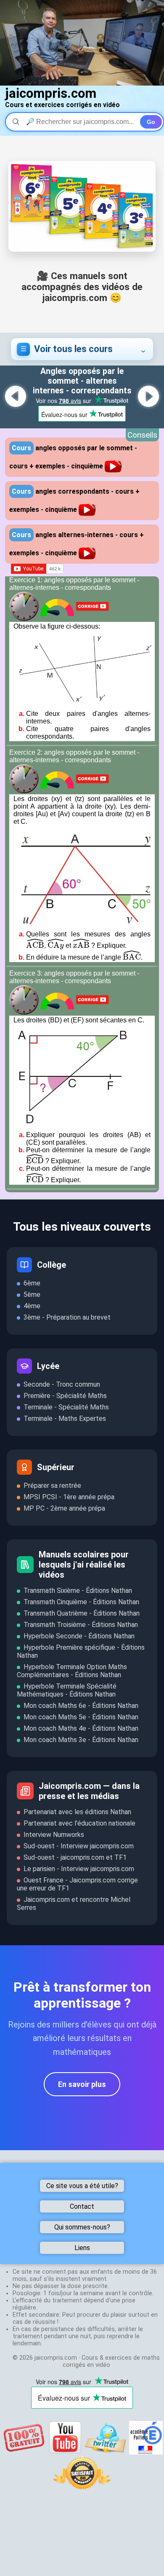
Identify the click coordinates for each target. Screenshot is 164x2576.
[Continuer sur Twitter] (106, 2452)
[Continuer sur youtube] (65, 2452)
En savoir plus (82, 2084)
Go (151, 122)
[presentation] (35, 945)
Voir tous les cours (73, 349)
